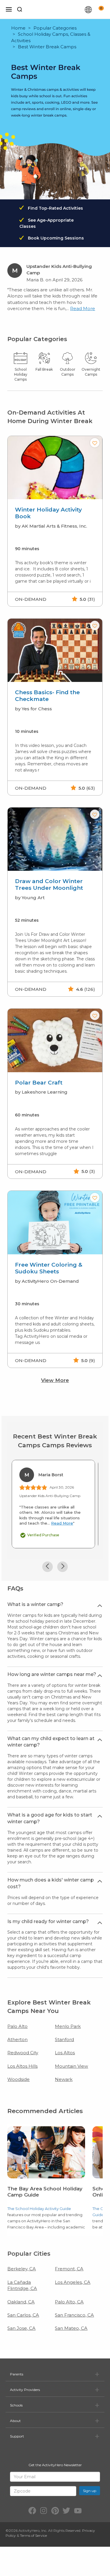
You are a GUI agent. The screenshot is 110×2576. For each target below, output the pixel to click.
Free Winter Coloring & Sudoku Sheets (49, 1268)
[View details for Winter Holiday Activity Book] (55, 468)
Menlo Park (68, 2026)
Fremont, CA (69, 2269)
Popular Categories (55, 28)
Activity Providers (25, 2390)
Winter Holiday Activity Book (48, 513)
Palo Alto (17, 2026)
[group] (55, 521)
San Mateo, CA (71, 2328)
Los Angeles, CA (73, 2282)
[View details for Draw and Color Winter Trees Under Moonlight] (55, 839)
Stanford (64, 2039)
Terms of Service (33, 2535)
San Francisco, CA (74, 2315)
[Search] (20, 9)
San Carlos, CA (23, 2315)
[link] (46, 2179)
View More (55, 1380)
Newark (64, 2079)
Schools (16, 2405)
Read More (83, 308)
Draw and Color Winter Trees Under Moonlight (49, 885)
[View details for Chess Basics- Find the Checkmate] (55, 650)
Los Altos (65, 2053)
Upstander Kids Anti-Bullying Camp (50, 1496)
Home (18, 28)
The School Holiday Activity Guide (39, 2209)
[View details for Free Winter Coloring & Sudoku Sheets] (55, 1223)
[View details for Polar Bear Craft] (55, 1040)
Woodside (18, 2079)
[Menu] (9, 9)
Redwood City (23, 2053)
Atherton (17, 2039)
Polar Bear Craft (39, 1083)
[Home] (56, 9)
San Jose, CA (21, 2328)
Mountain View (71, 2066)
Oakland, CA (21, 2302)
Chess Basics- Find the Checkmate (47, 696)
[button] (95, 443)
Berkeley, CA (22, 2269)
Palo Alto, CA (69, 2302)
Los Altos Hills (22, 2066)
